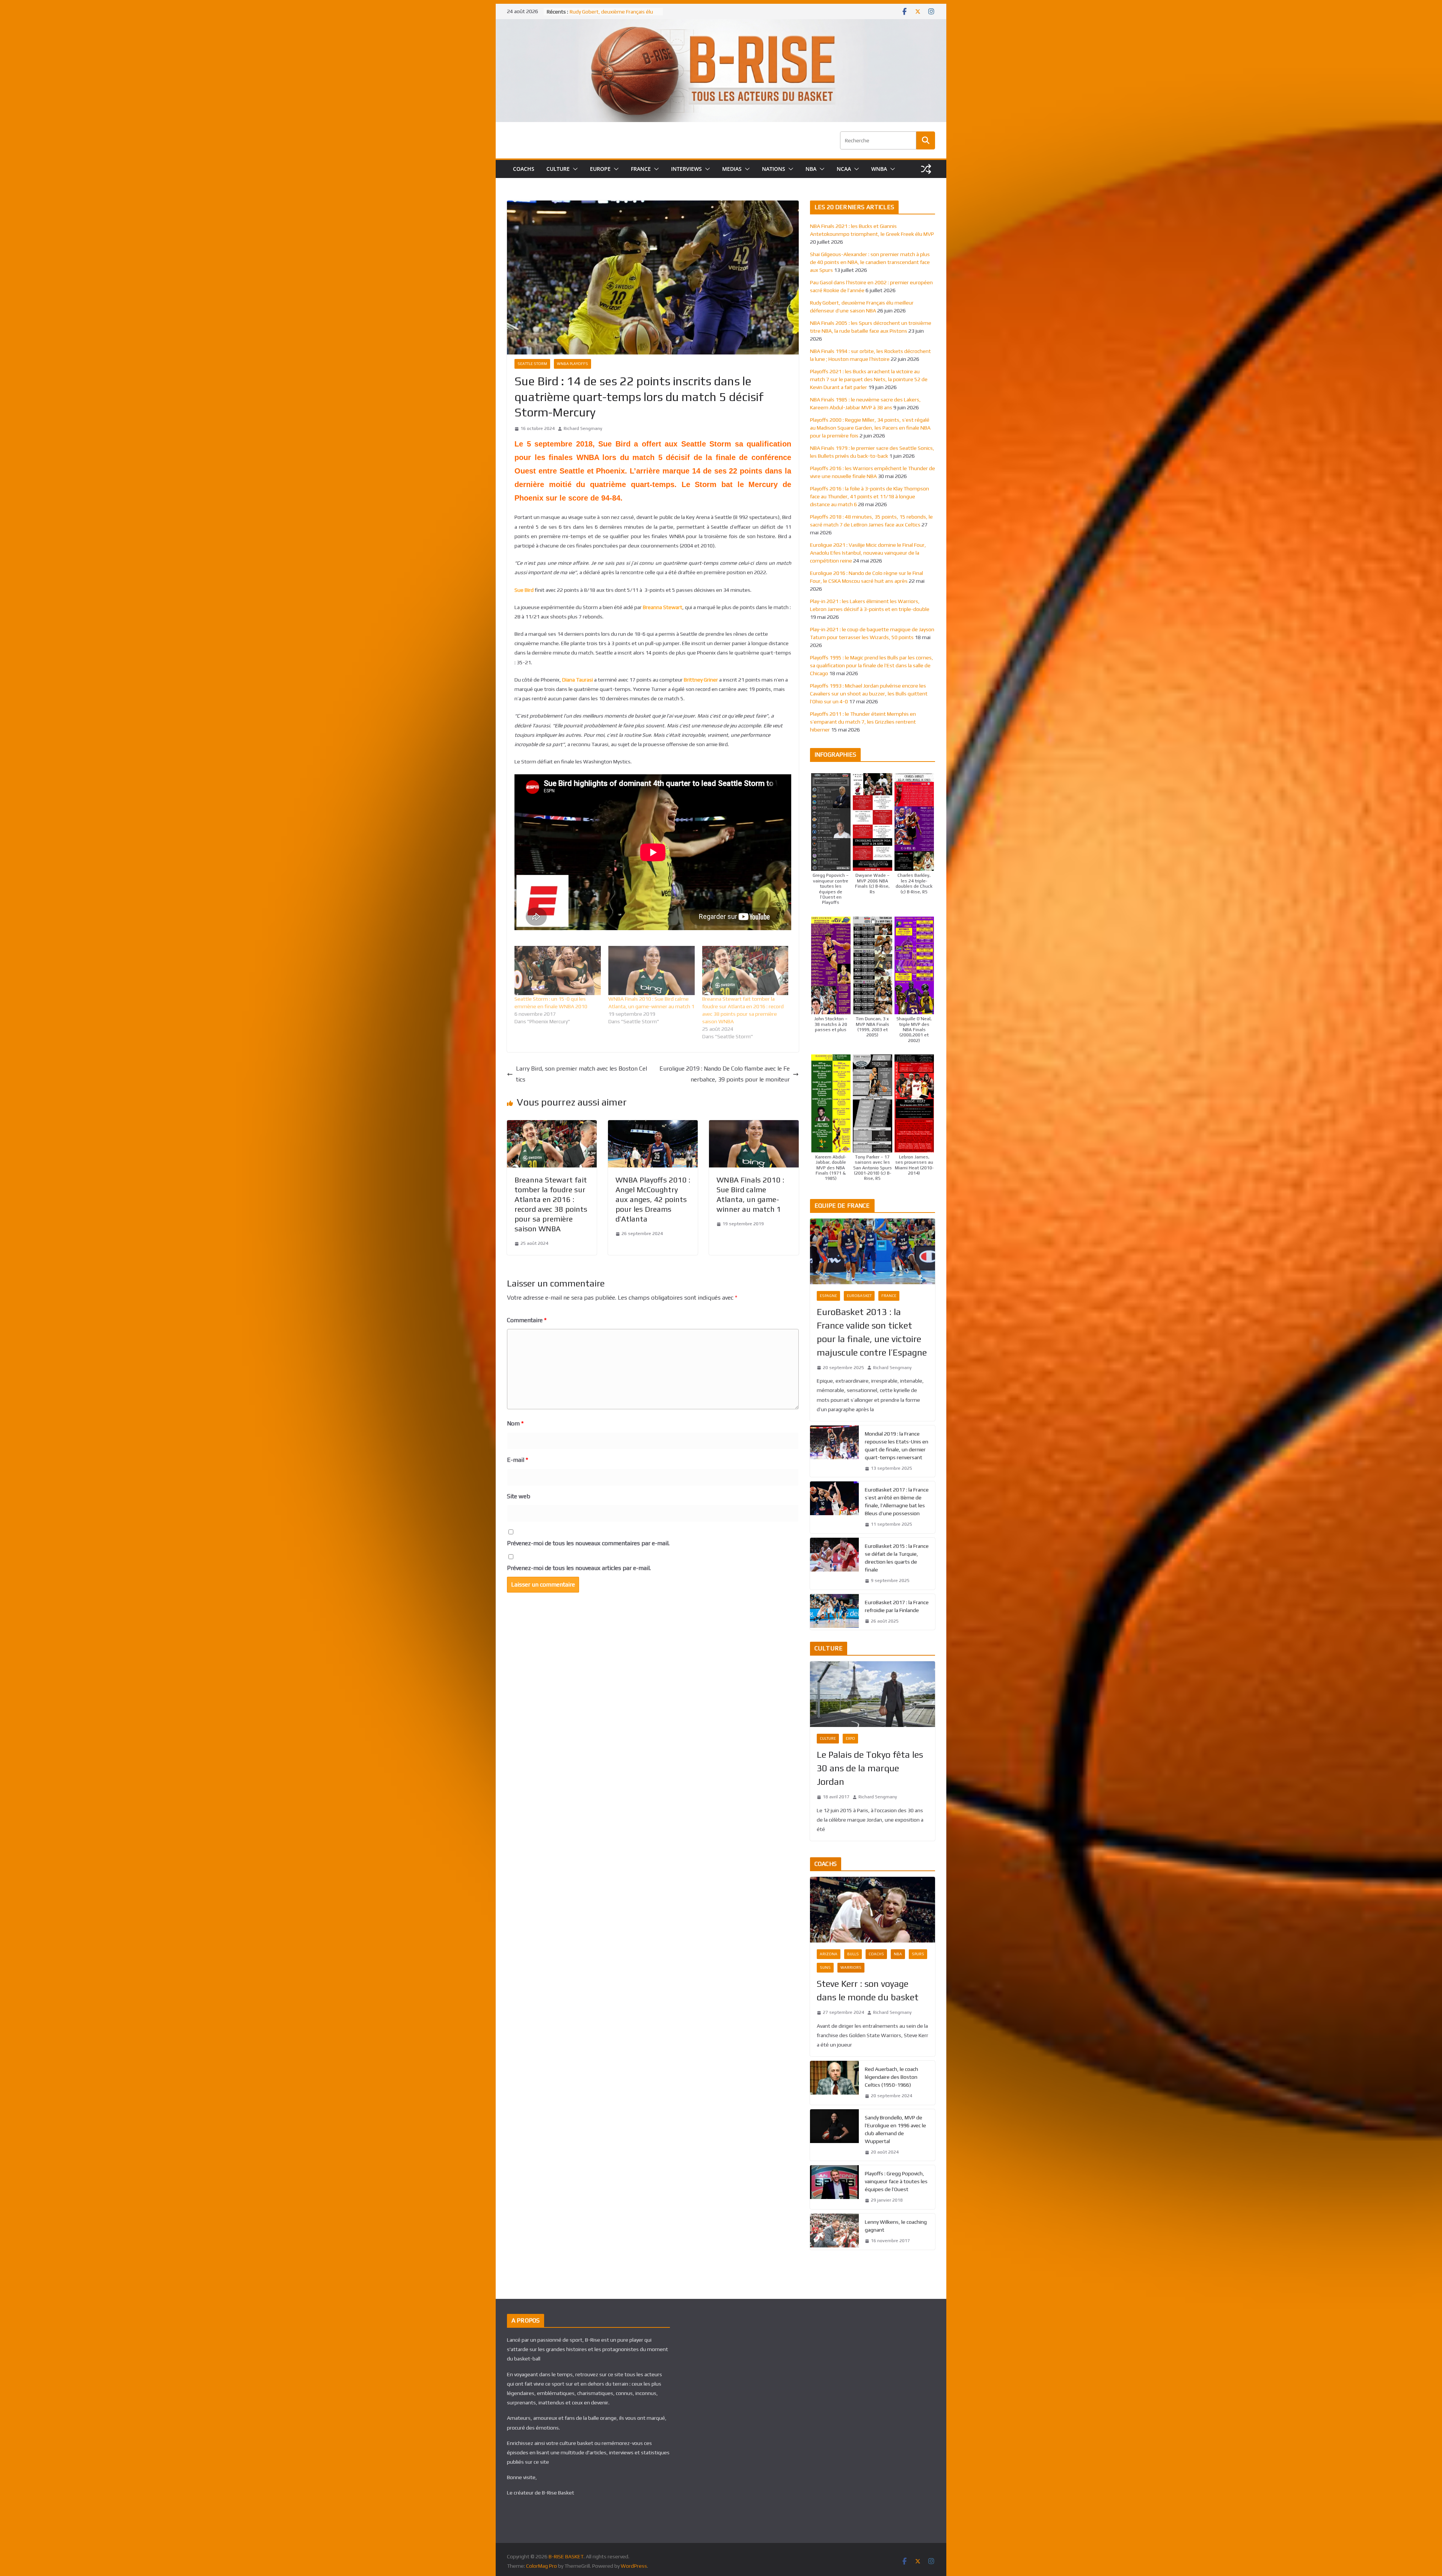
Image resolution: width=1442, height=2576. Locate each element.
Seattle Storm (532, 364)
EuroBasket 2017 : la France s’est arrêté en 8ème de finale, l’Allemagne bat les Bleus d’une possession (897, 1501)
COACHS (524, 169)
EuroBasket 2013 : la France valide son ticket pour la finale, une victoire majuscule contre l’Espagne (872, 1332)
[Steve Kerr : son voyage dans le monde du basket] (873, 1910)
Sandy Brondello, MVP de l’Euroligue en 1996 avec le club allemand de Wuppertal (895, 2129)
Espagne (828, 1296)
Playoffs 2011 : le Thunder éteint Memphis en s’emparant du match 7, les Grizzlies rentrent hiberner (863, 722)
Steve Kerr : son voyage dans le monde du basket (868, 1990)
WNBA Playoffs (572, 364)
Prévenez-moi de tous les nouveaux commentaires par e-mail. (588, 1543)
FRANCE (641, 169)
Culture (828, 1738)
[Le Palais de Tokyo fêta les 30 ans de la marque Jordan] (873, 1694)
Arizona (829, 1954)
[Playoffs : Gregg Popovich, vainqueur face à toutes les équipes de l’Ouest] (834, 2187)
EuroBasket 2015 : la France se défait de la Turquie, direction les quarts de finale (897, 1558)
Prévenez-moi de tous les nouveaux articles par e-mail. (579, 1568)
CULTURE (558, 169)
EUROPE (600, 169)
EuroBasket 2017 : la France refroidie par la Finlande (897, 1606)
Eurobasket (859, 1296)
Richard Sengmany (583, 428)
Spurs (918, 1954)
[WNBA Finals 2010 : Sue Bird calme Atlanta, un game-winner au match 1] (652, 971)
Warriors (851, 1967)
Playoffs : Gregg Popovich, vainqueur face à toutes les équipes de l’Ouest (896, 2181)
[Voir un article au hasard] (926, 169)
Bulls (853, 1954)
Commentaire (527, 1320)
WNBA (879, 169)
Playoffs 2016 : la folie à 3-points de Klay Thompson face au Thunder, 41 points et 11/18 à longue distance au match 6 (870, 496)
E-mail (517, 1460)
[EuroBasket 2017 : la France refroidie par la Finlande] (834, 1612)
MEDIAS (732, 169)
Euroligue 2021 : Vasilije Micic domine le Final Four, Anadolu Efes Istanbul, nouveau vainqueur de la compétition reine (868, 553)
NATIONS (774, 169)
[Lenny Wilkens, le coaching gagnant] (834, 2232)
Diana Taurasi (578, 680)
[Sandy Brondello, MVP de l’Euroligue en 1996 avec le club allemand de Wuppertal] (834, 2135)
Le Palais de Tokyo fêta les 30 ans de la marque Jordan (870, 1768)
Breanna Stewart (663, 607)
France (889, 1296)
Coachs (876, 1954)
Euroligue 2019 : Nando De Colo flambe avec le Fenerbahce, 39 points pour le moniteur (725, 1074)
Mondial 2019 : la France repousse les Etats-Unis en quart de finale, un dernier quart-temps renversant (897, 1446)
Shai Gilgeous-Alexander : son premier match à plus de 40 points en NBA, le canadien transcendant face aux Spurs (870, 262)
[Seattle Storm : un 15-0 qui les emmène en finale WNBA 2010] (558, 971)
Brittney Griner (701, 680)
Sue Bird (524, 590)
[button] (574, 169)
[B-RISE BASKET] (721, 24)
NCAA (844, 169)
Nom (515, 1423)
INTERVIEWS (686, 169)
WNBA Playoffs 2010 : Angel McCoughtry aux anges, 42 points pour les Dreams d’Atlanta (653, 1199)
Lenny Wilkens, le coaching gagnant (896, 2226)
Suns (825, 1967)
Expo (850, 1738)
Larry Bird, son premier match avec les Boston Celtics (581, 1074)
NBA (811, 169)
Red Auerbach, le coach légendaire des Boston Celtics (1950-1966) (891, 2077)
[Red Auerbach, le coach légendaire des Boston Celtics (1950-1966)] (834, 2083)
